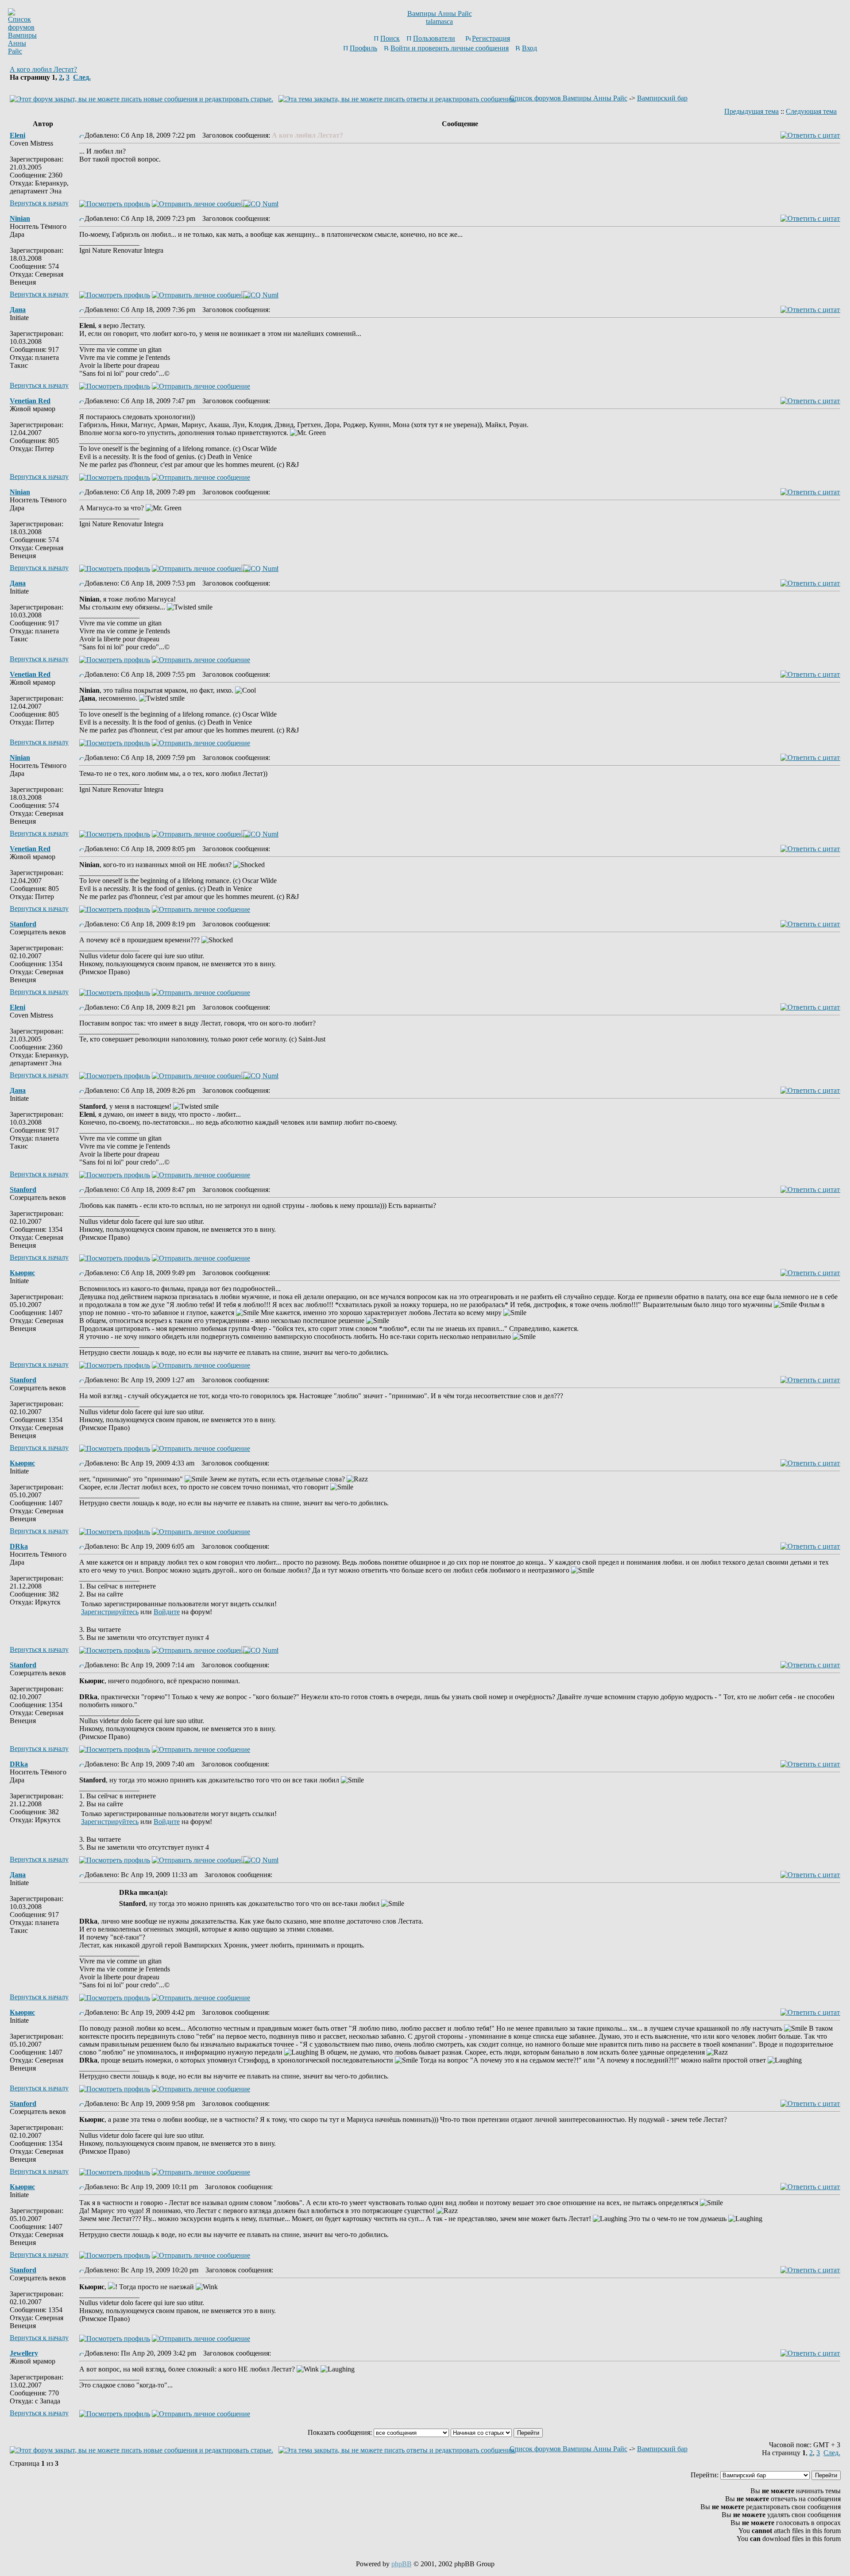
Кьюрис (22, 1273)
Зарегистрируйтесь (110, 1612)
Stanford (23, 924)
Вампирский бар (662, 98)
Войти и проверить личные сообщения (450, 48)
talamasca (439, 21)
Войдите (167, 1612)
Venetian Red (30, 401)
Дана (18, 310)
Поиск (390, 38)
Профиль (363, 48)
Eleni (17, 135)
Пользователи (434, 38)
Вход (529, 48)
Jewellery (24, 2353)
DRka (19, 1546)
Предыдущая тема (751, 111)
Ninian (20, 218)
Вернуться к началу (39, 203)
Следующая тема (811, 111)
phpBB (402, 2564)
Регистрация (491, 38)
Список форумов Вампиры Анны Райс (568, 98)
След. (82, 77)
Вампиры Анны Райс (440, 13)
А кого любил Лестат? (43, 69)
